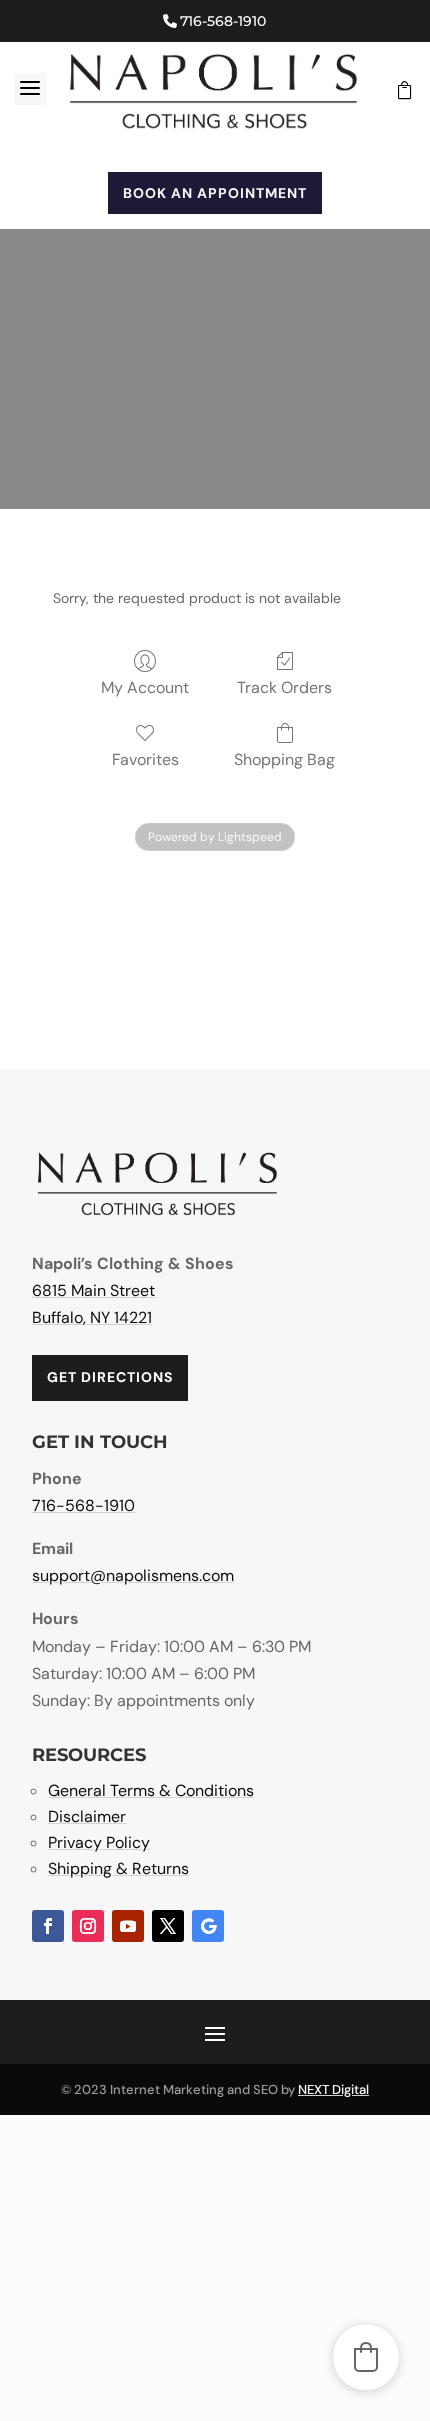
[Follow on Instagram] (88, 1926)
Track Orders (284, 687)
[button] (366, 2357)
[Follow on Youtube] (128, 1926)
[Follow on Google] (208, 1926)
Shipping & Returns (118, 1868)
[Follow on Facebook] (48, 1926)
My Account (145, 687)
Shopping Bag (284, 759)
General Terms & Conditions (151, 1790)
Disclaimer (87, 1816)
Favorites (145, 759)
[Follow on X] (168, 1926)
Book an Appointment (215, 193)
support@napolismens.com (133, 1575)
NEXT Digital (333, 2089)
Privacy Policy (99, 1842)
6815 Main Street (93, 1290)
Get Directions (110, 1377)
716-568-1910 (223, 21)
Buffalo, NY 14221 (92, 1317)
